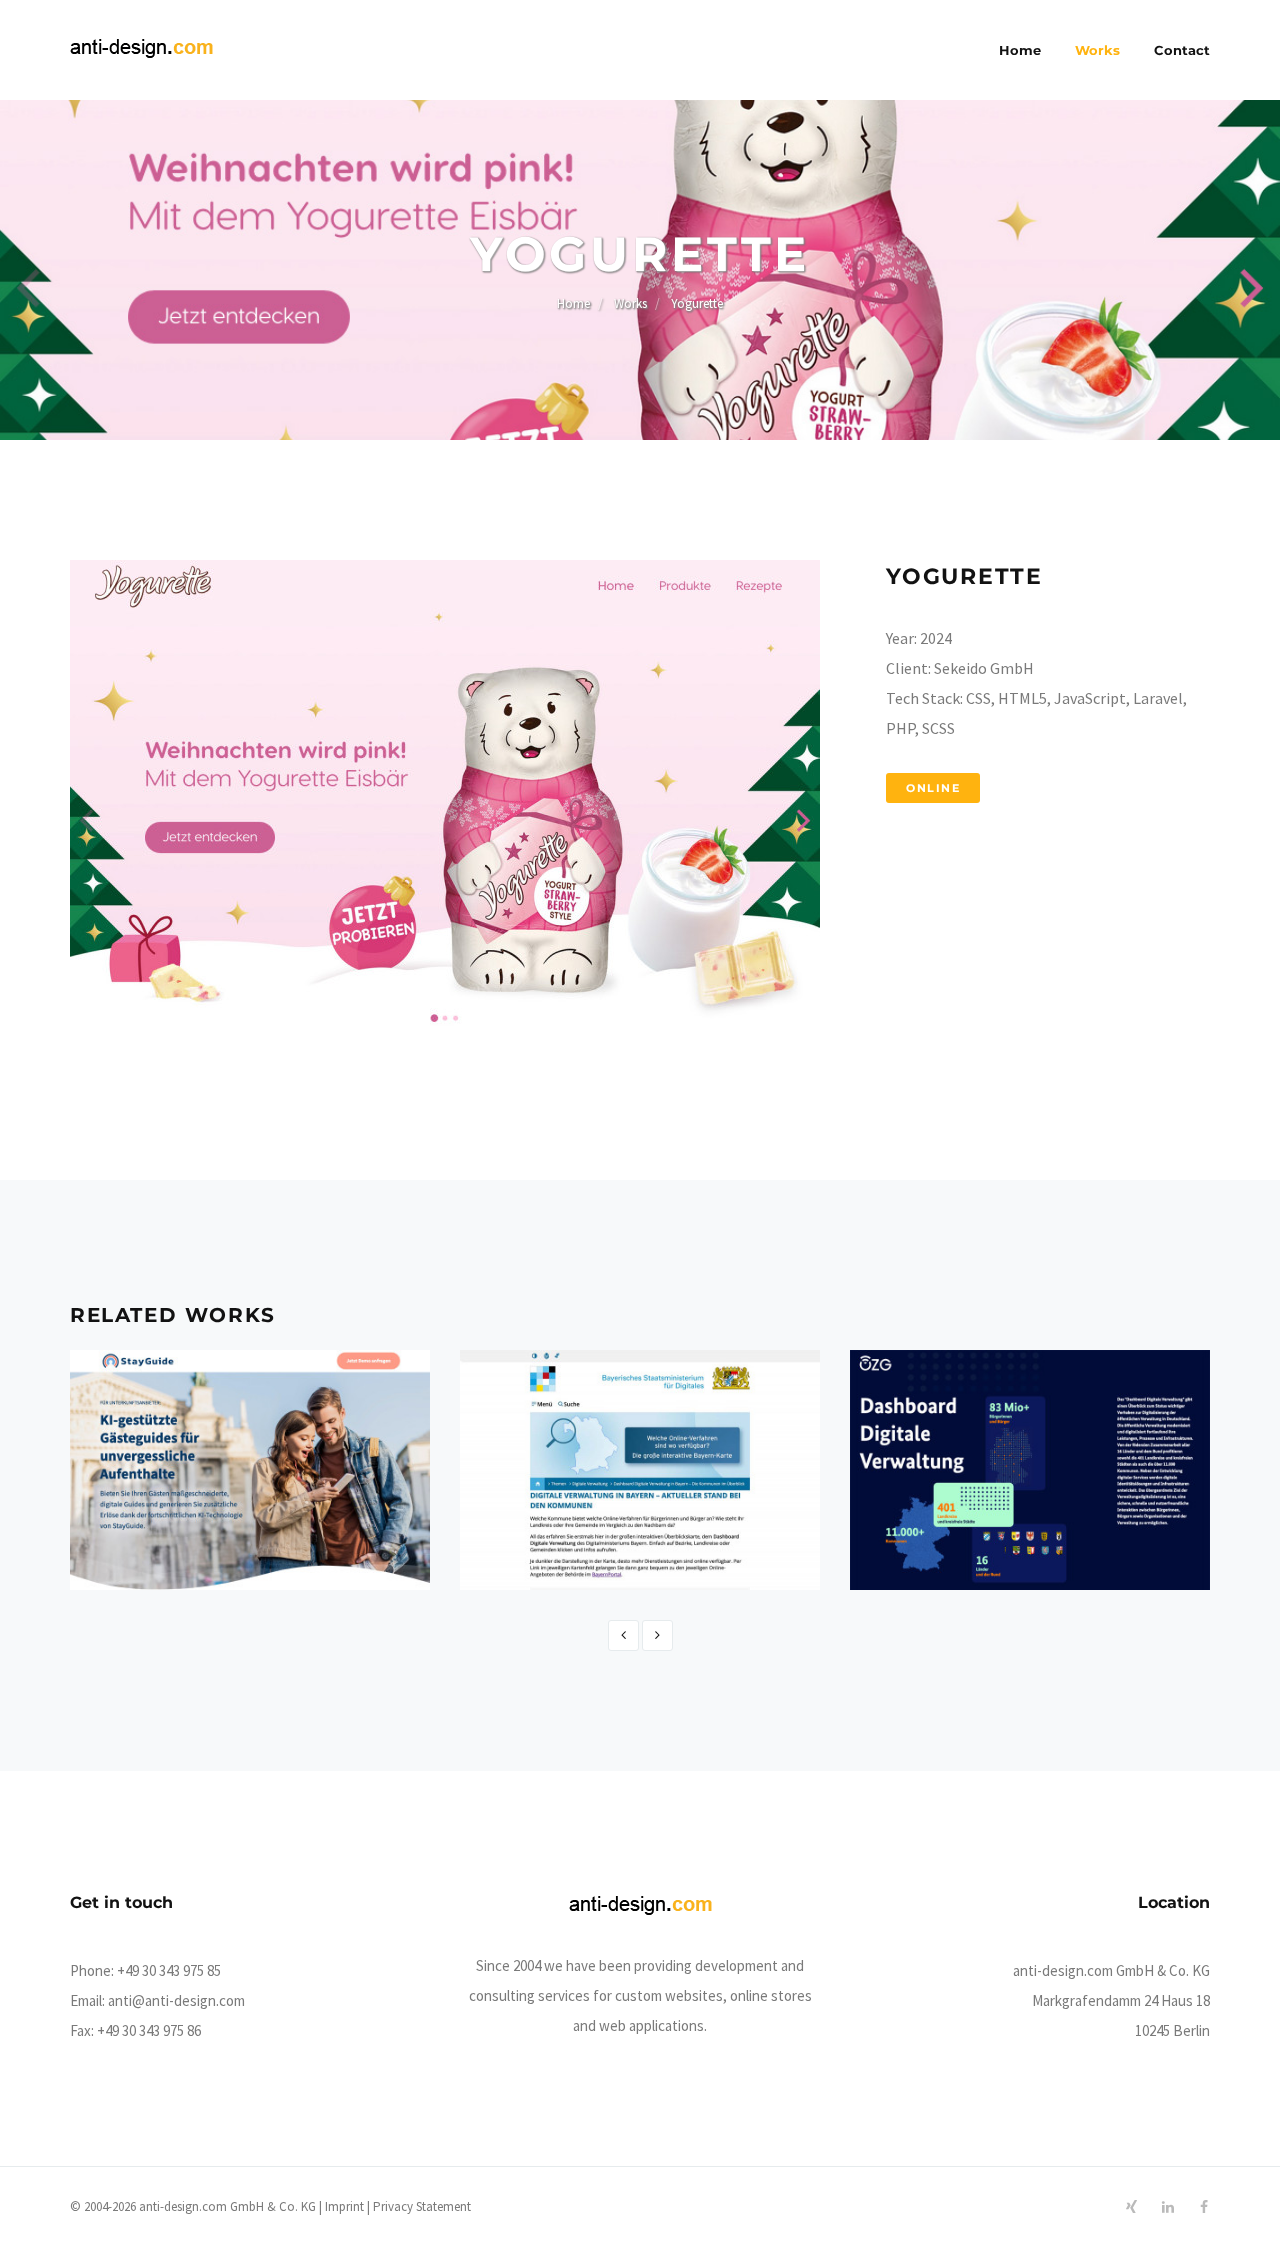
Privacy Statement (422, 2206)
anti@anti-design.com (176, 2000)
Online (933, 788)
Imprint (344, 2206)
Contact (1182, 50)
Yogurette (697, 303)
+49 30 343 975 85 (169, 1970)
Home (1020, 50)
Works (1097, 50)
